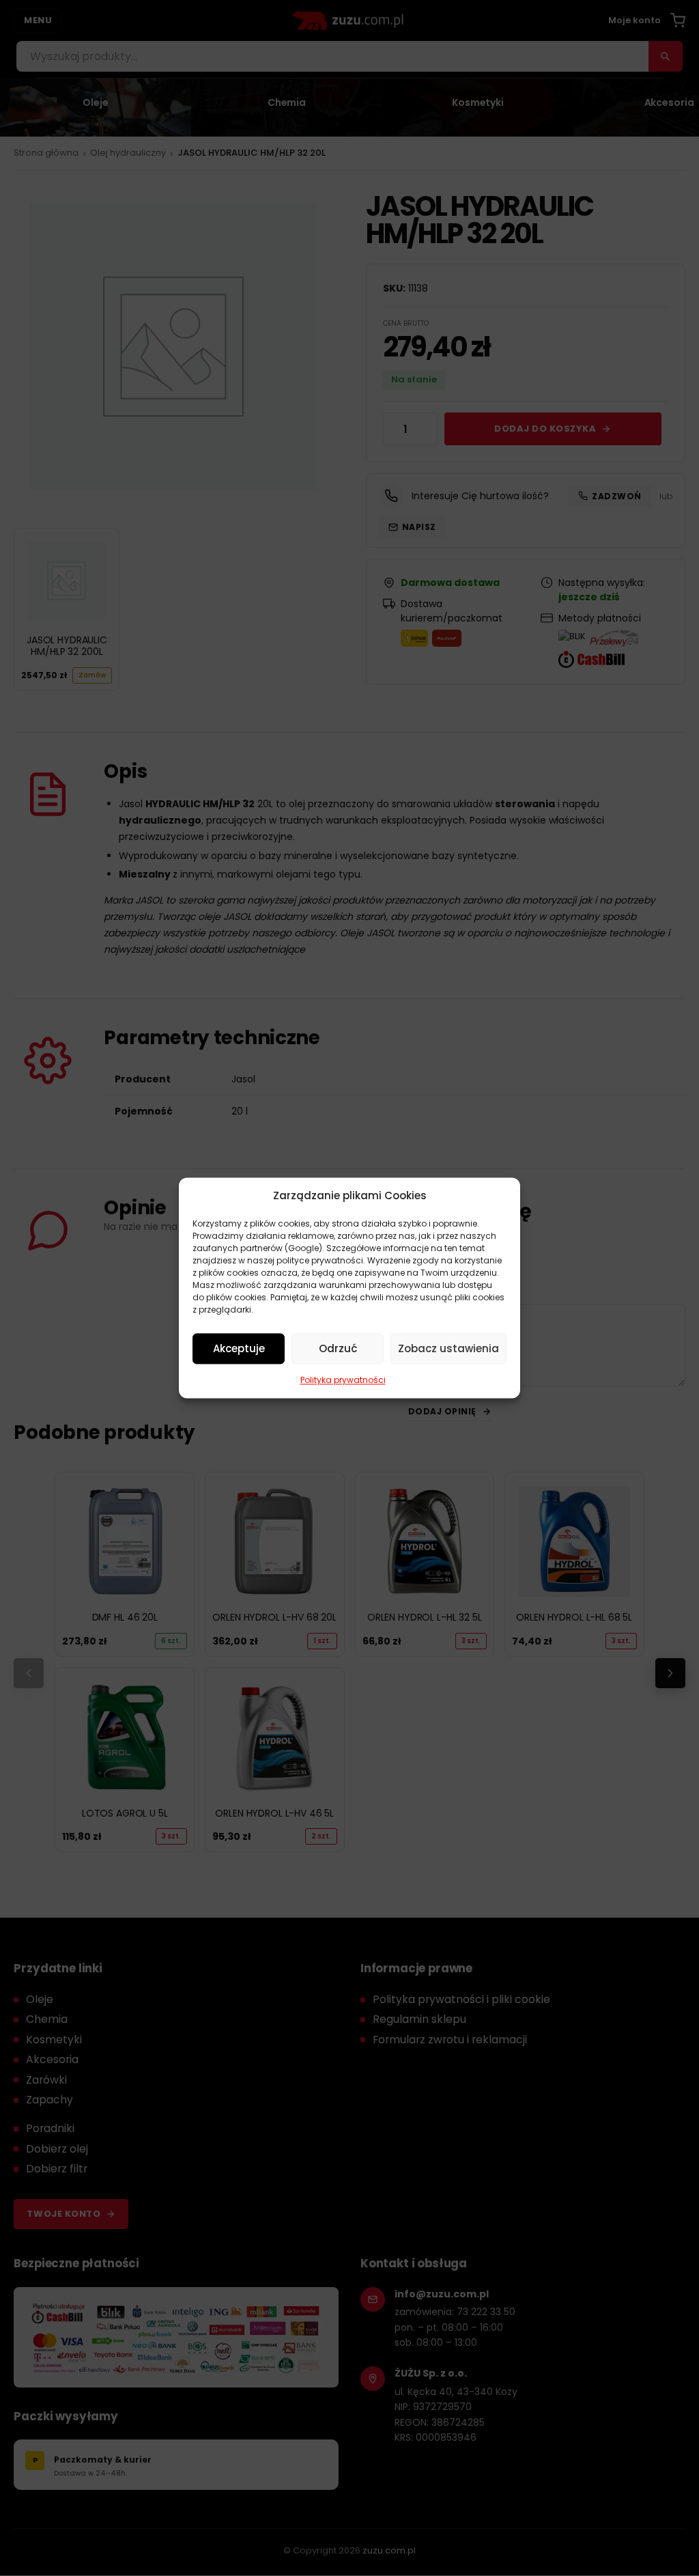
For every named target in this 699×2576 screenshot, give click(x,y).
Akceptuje (239, 1348)
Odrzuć (338, 1348)
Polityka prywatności (343, 1380)
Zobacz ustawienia (448, 1348)
